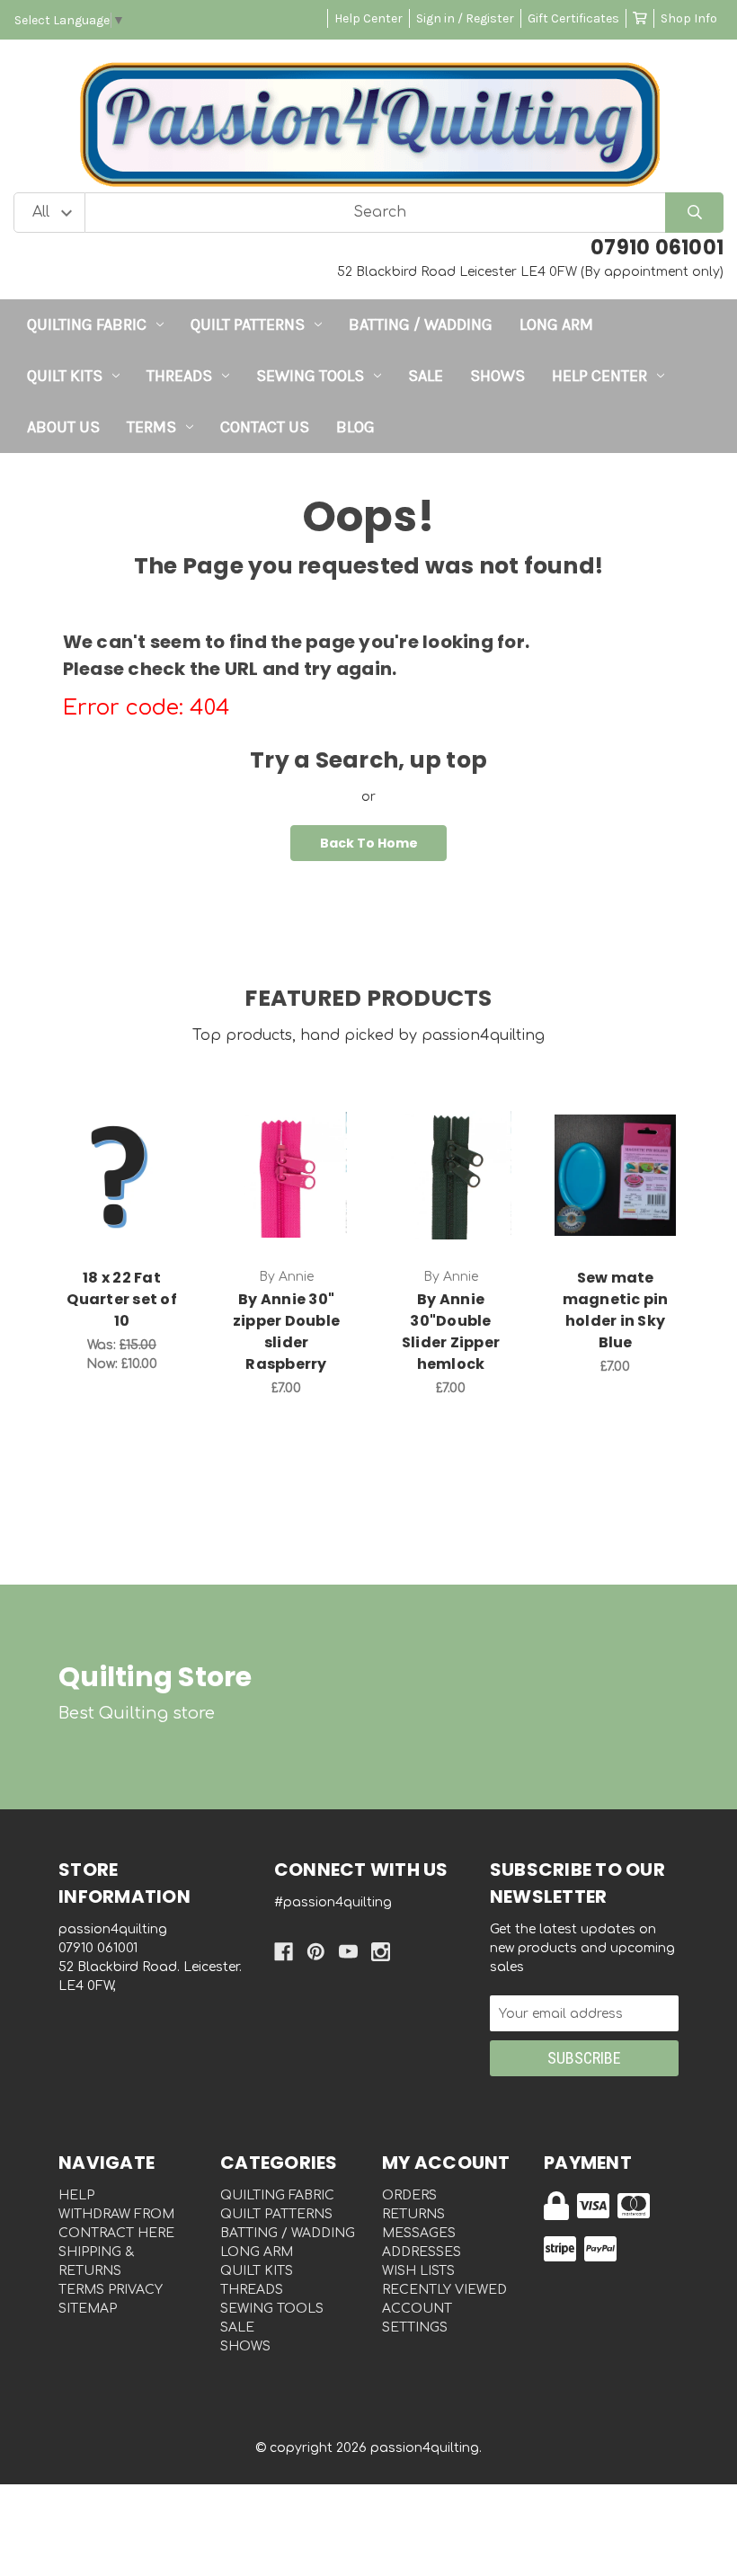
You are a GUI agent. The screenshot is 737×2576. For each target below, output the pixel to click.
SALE (426, 376)
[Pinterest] (316, 1952)
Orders (409, 2195)
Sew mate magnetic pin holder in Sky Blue (616, 1310)
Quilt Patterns (248, 324)
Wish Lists (418, 2271)
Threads (179, 376)
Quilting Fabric (87, 324)
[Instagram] (381, 1952)
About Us (63, 427)
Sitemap (88, 2309)
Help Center (368, 18)
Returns (413, 2214)
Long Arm (556, 324)
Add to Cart (132, 1203)
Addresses (422, 2252)
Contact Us (265, 427)
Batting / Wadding (421, 324)
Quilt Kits (65, 376)
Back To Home (369, 843)
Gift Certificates (573, 18)
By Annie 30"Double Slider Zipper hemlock (451, 1332)
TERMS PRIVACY (111, 2290)
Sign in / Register (465, 18)
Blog (355, 427)
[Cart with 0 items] (640, 18)
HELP (76, 2195)
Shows (497, 376)
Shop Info (689, 18)
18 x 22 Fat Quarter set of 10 (122, 1299)
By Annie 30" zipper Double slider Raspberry (286, 1332)
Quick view (122, 1156)
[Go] (694, 213)
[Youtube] (348, 1952)
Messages (419, 2233)
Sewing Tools (310, 376)
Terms (151, 427)
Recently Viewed (444, 2290)
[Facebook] (284, 1952)
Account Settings (417, 2318)
